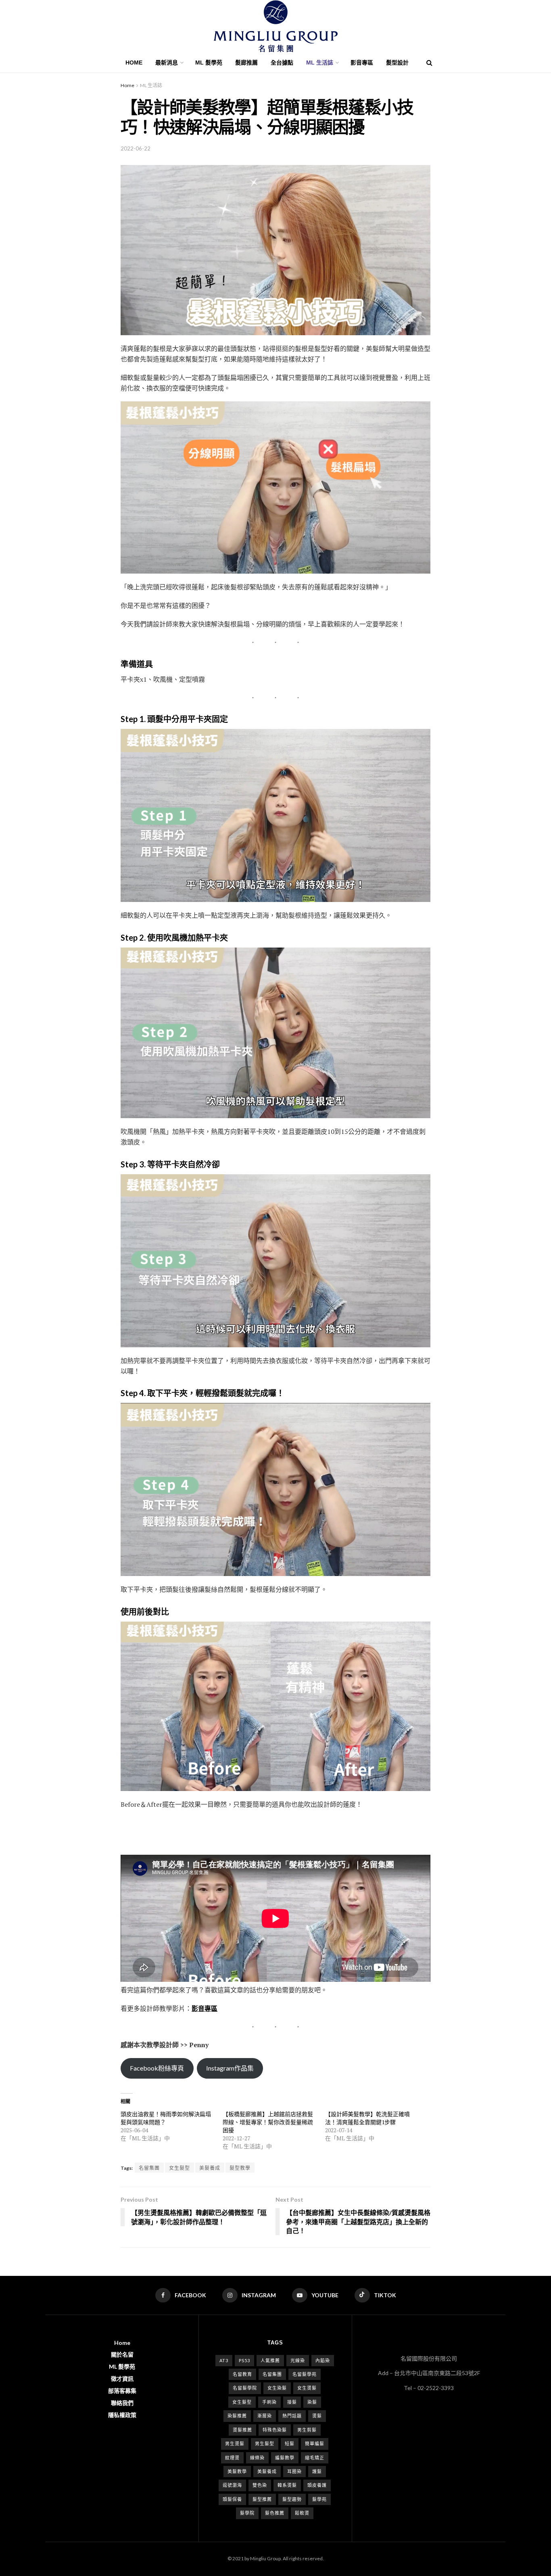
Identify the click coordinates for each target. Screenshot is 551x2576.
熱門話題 (292, 2416)
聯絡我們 (122, 2403)
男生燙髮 (235, 2443)
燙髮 (317, 2416)
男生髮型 (265, 2443)
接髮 (292, 2402)
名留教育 (242, 2374)
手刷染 (269, 2402)
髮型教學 (240, 2168)
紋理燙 (232, 2458)
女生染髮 (277, 2388)
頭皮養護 (317, 2485)
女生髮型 (179, 2168)
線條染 (257, 2458)
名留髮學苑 (305, 2374)
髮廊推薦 (246, 63)
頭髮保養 (232, 2499)
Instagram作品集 (230, 2068)
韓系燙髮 (287, 2485)
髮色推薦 (275, 2513)
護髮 (317, 2471)
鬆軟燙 (302, 2513)
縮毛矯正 (315, 2458)
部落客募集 (122, 2391)
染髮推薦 (237, 2416)
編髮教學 (285, 2458)
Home (134, 63)
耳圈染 (294, 2471)
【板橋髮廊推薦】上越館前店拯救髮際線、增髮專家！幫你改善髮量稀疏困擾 (268, 2122)
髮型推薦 (262, 2499)
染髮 (312, 2402)
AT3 (224, 2360)
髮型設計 (397, 63)
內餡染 (323, 2360)
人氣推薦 (270, 2360)
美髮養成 (210, 2168)
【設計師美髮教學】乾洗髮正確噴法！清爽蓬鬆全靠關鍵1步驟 (367, 2118)
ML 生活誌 (151, 85)
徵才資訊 (122, 2379)
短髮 (290, 2443)
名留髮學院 (245, 2388)
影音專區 (362, 63)
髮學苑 (319, 2499)
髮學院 (247, 2513)
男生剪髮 (307, 2430)
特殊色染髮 (275, 2430)
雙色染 (260, 2485)
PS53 (244, 2360)
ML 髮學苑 (209, 63)
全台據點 (282, 63)
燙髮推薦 (242, 2430)
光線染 (298, 2360)
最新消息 (167, 63)
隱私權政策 (122, 2415)
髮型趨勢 (292, 2499)
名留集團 (149, 2168)
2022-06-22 (136, 148)
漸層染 (265, 2416)
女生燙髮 (307, 2388)
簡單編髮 (315, 2443)
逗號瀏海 (232, 2485)
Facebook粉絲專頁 (157, 2068)
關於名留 (122, 2354)
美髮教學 (237, 2471)
